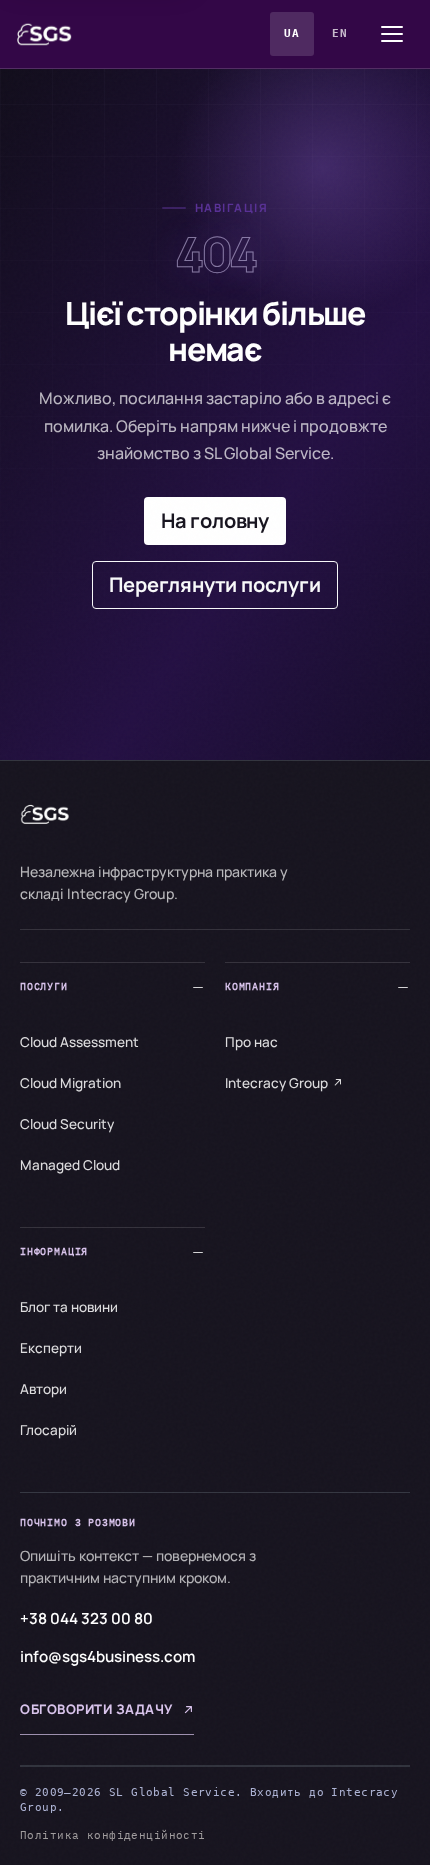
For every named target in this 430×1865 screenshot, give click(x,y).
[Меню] (392, 34)
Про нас (251, 1042)
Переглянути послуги (214, 584)
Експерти (51, 1348)
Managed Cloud (70, 1165)
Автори (43, 1389)
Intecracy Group (276, 1083)
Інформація (54, 1251)
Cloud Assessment (79, 1042)
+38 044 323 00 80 (86, 1618)
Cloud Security (67, 1124)
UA (291, 33)
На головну (215, 520)
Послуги (44, 986)
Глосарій (48, 1430)
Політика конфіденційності (113, 1835)
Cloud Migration (70, 1083)
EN (339, 33)
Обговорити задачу (96, 1709)
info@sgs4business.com (107, 1656)
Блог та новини (69, 1307)
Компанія (252, 986)
